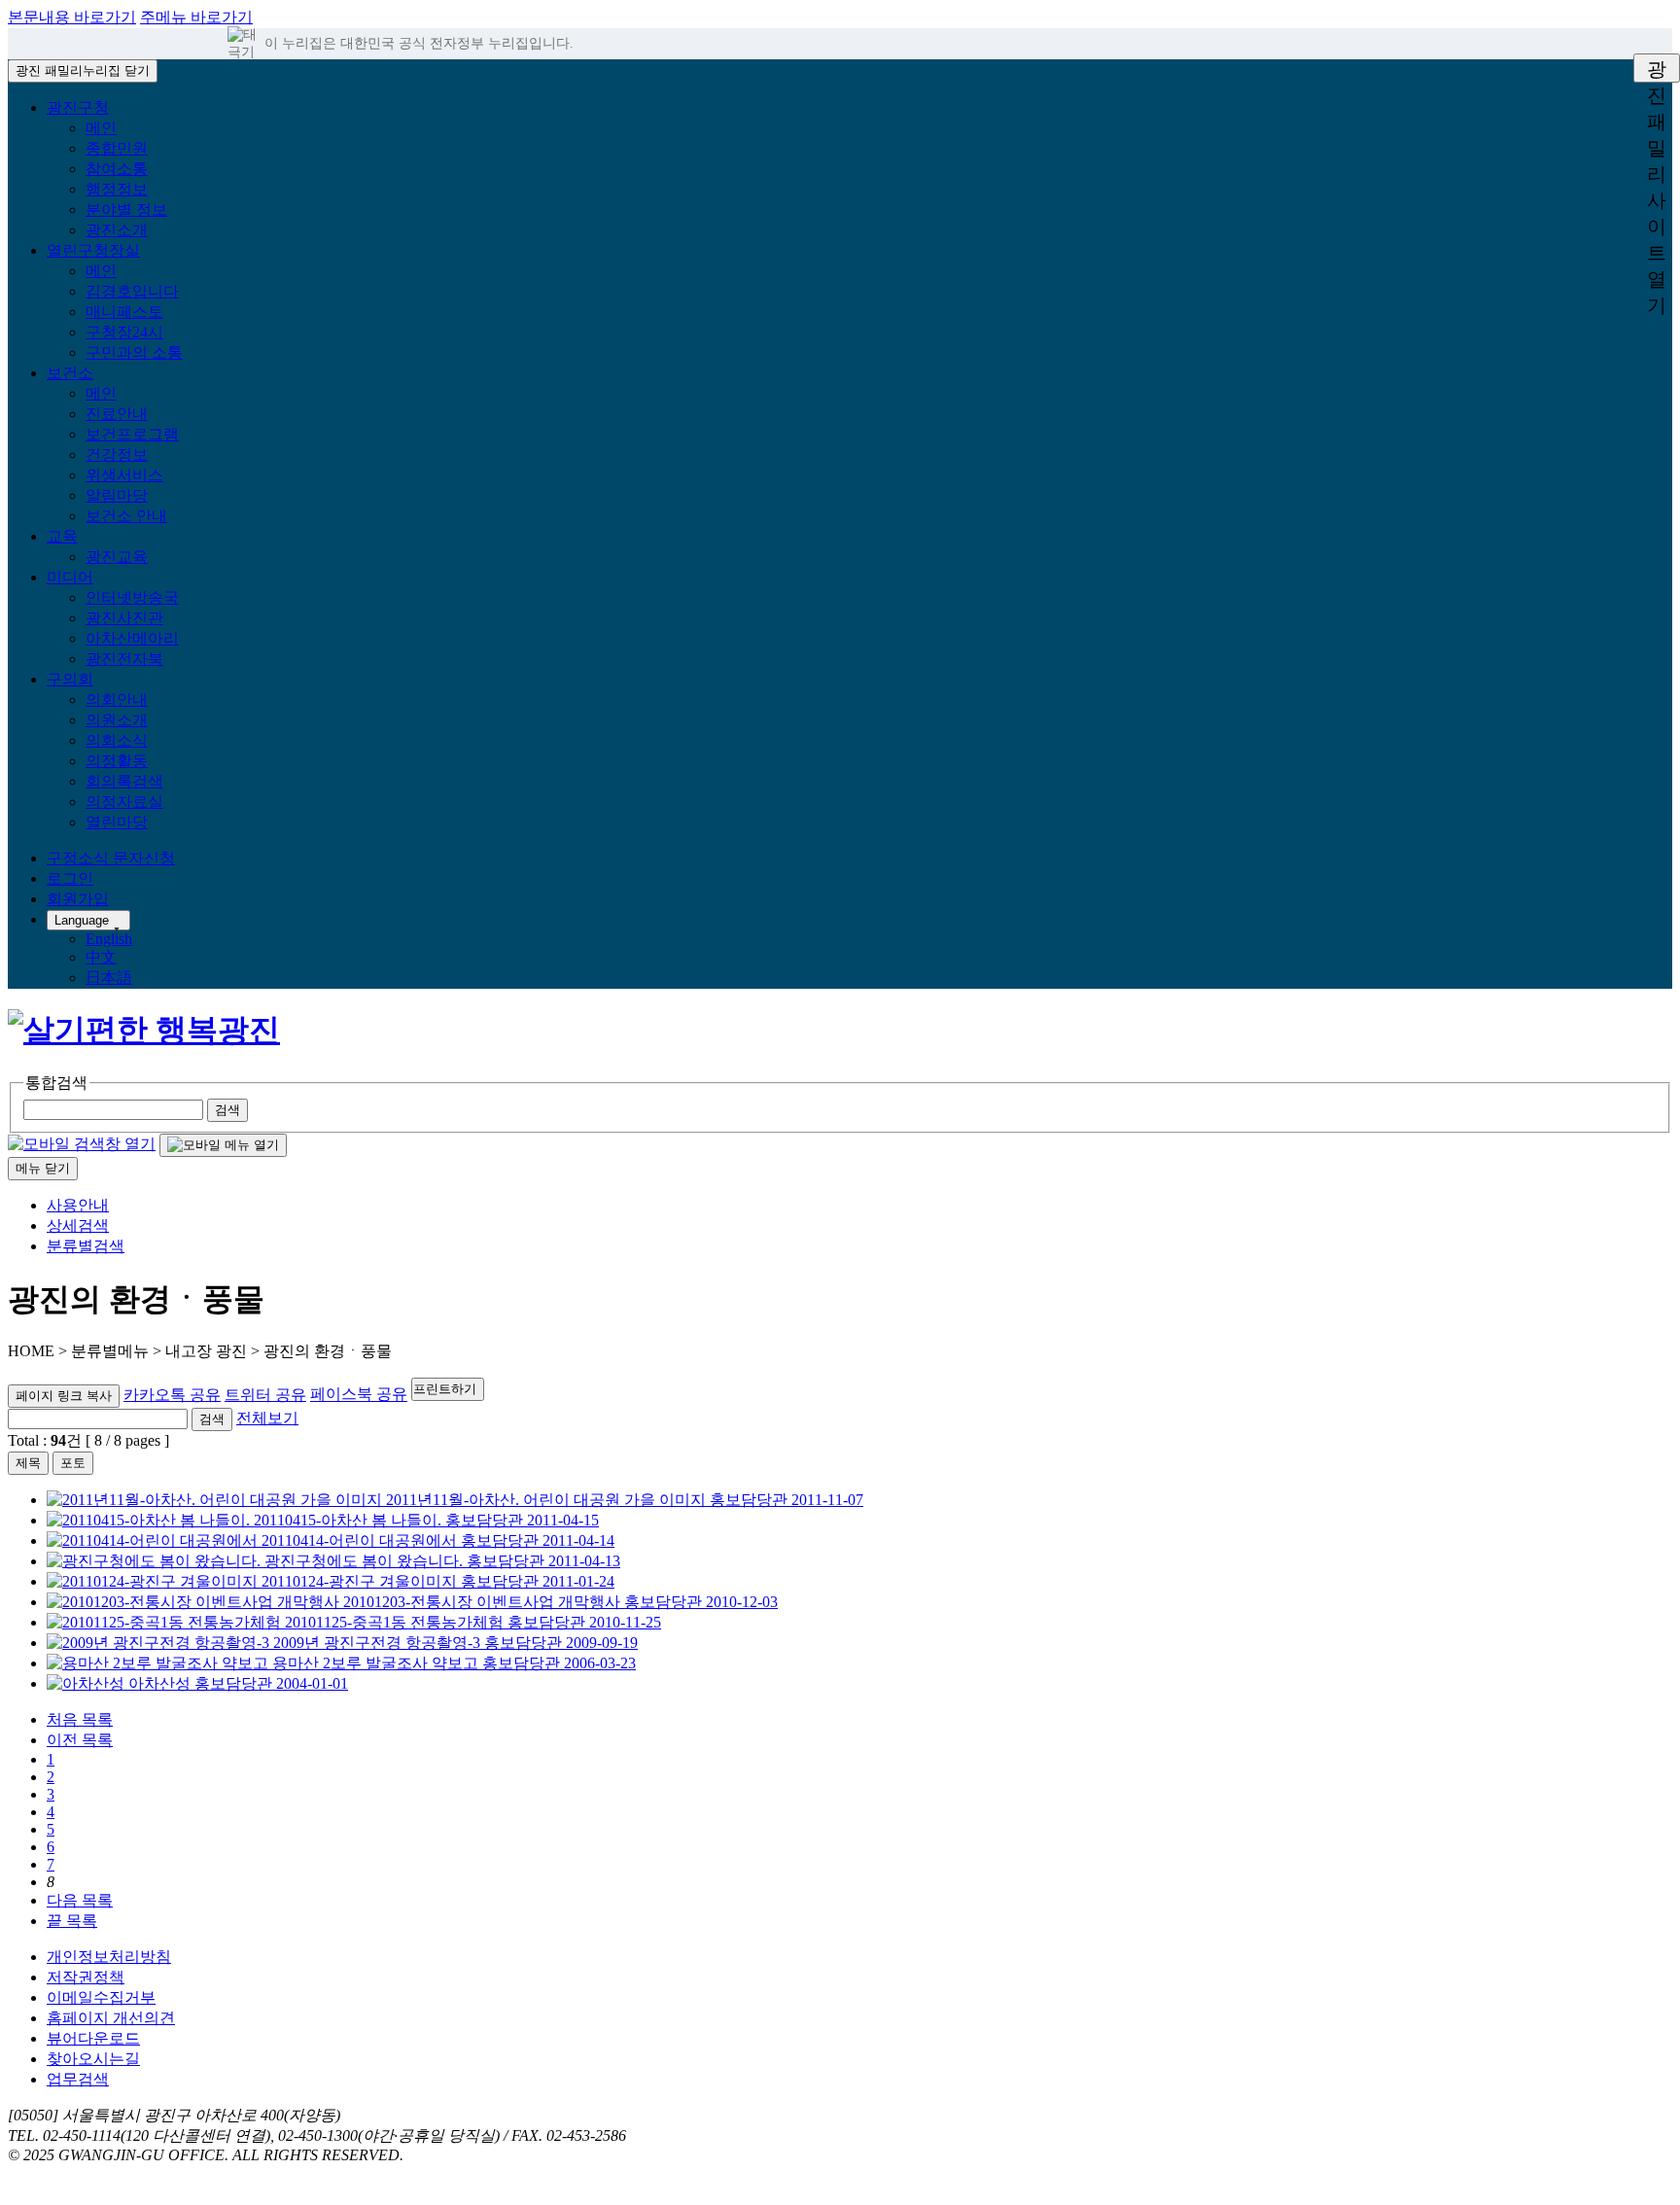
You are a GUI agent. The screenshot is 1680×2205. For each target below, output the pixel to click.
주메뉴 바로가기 (196, 17)
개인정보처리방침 (109, 1957)
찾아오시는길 (93, 2059)
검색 (212, 1419)
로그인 (70, 878)
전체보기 (267, 1418)
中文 (101, 957)
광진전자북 (124, 659)
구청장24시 (124, 332)
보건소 (70, 373)
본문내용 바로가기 (72, 17)
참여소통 (117, 169)
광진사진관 (124, 618)
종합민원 (117, 148)
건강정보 (117, 455)
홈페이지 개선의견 (111, 2018)
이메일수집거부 (101, 1997)
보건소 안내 (126, 516)
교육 (62, 536)
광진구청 (78, 107)
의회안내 (117, 700)
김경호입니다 (132, 291)
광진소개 (117, 230)
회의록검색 (124, 781)
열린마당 (117, 822)
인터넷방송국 (132, 597)
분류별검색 (86, 1246)
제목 (28, 1463)
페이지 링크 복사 (64, 1396)
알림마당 (117, 495)
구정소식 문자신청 (111, 858)
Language (82, 920)
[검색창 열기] (82, 1144)
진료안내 (117, 414)
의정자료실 (124, 802)
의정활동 (117, 761)
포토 (73, 1463)
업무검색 (78, 2079)
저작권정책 (86, 1977)
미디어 (70, 577)
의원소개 (117, 720)
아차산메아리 (132, 638)
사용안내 (78, 1205)
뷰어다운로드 (93, 2038)
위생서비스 (124, 475)
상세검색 (78, 1225)
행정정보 (117, 189)
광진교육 (117, 557)
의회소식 (117, 740)
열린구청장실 (93, 250)
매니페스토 (124, 312)
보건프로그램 (132, 434)
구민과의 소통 (134, 352)
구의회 (70, 679)
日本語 (109, 978)
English (109, 939)
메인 (101, 128)
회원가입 (78, 899)
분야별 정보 (126, 210)
